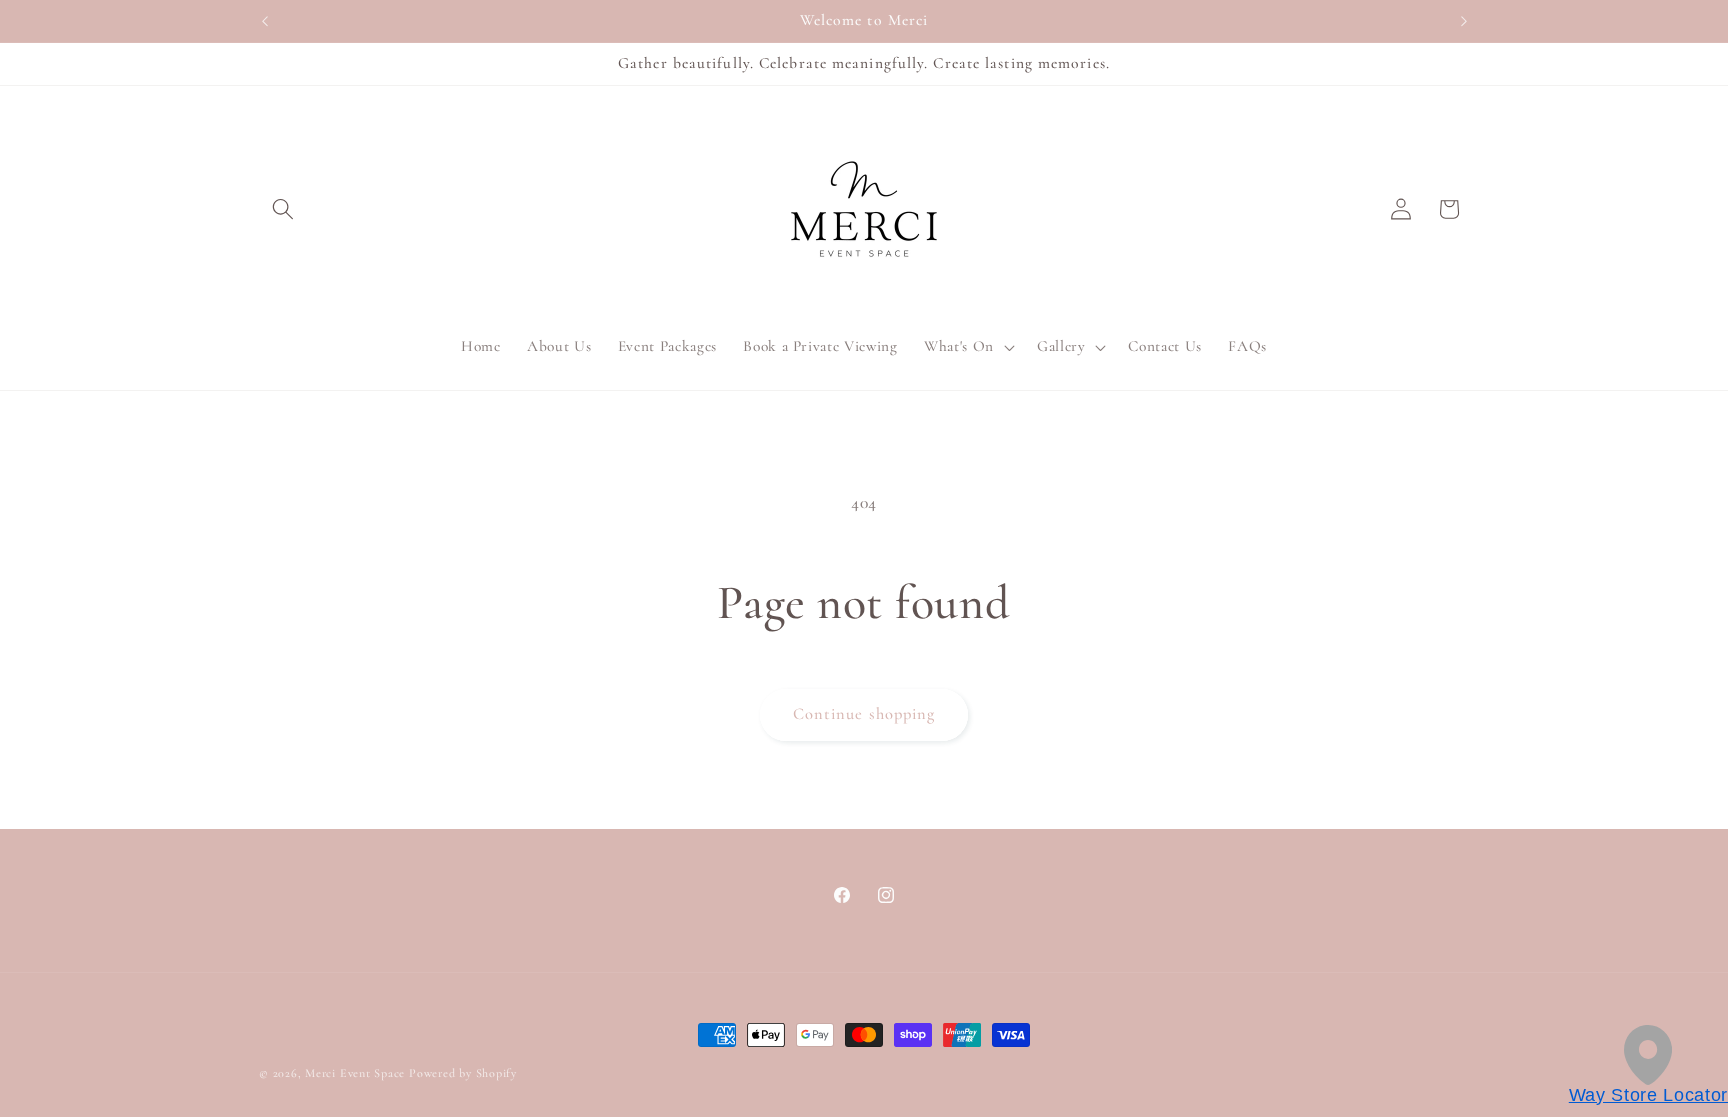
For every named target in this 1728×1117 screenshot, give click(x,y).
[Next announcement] (1464, 21)
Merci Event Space (355, 1073)
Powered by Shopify (463, 1073)
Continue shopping (864, 714)
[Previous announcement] (265, 21)
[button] (283, 209)
